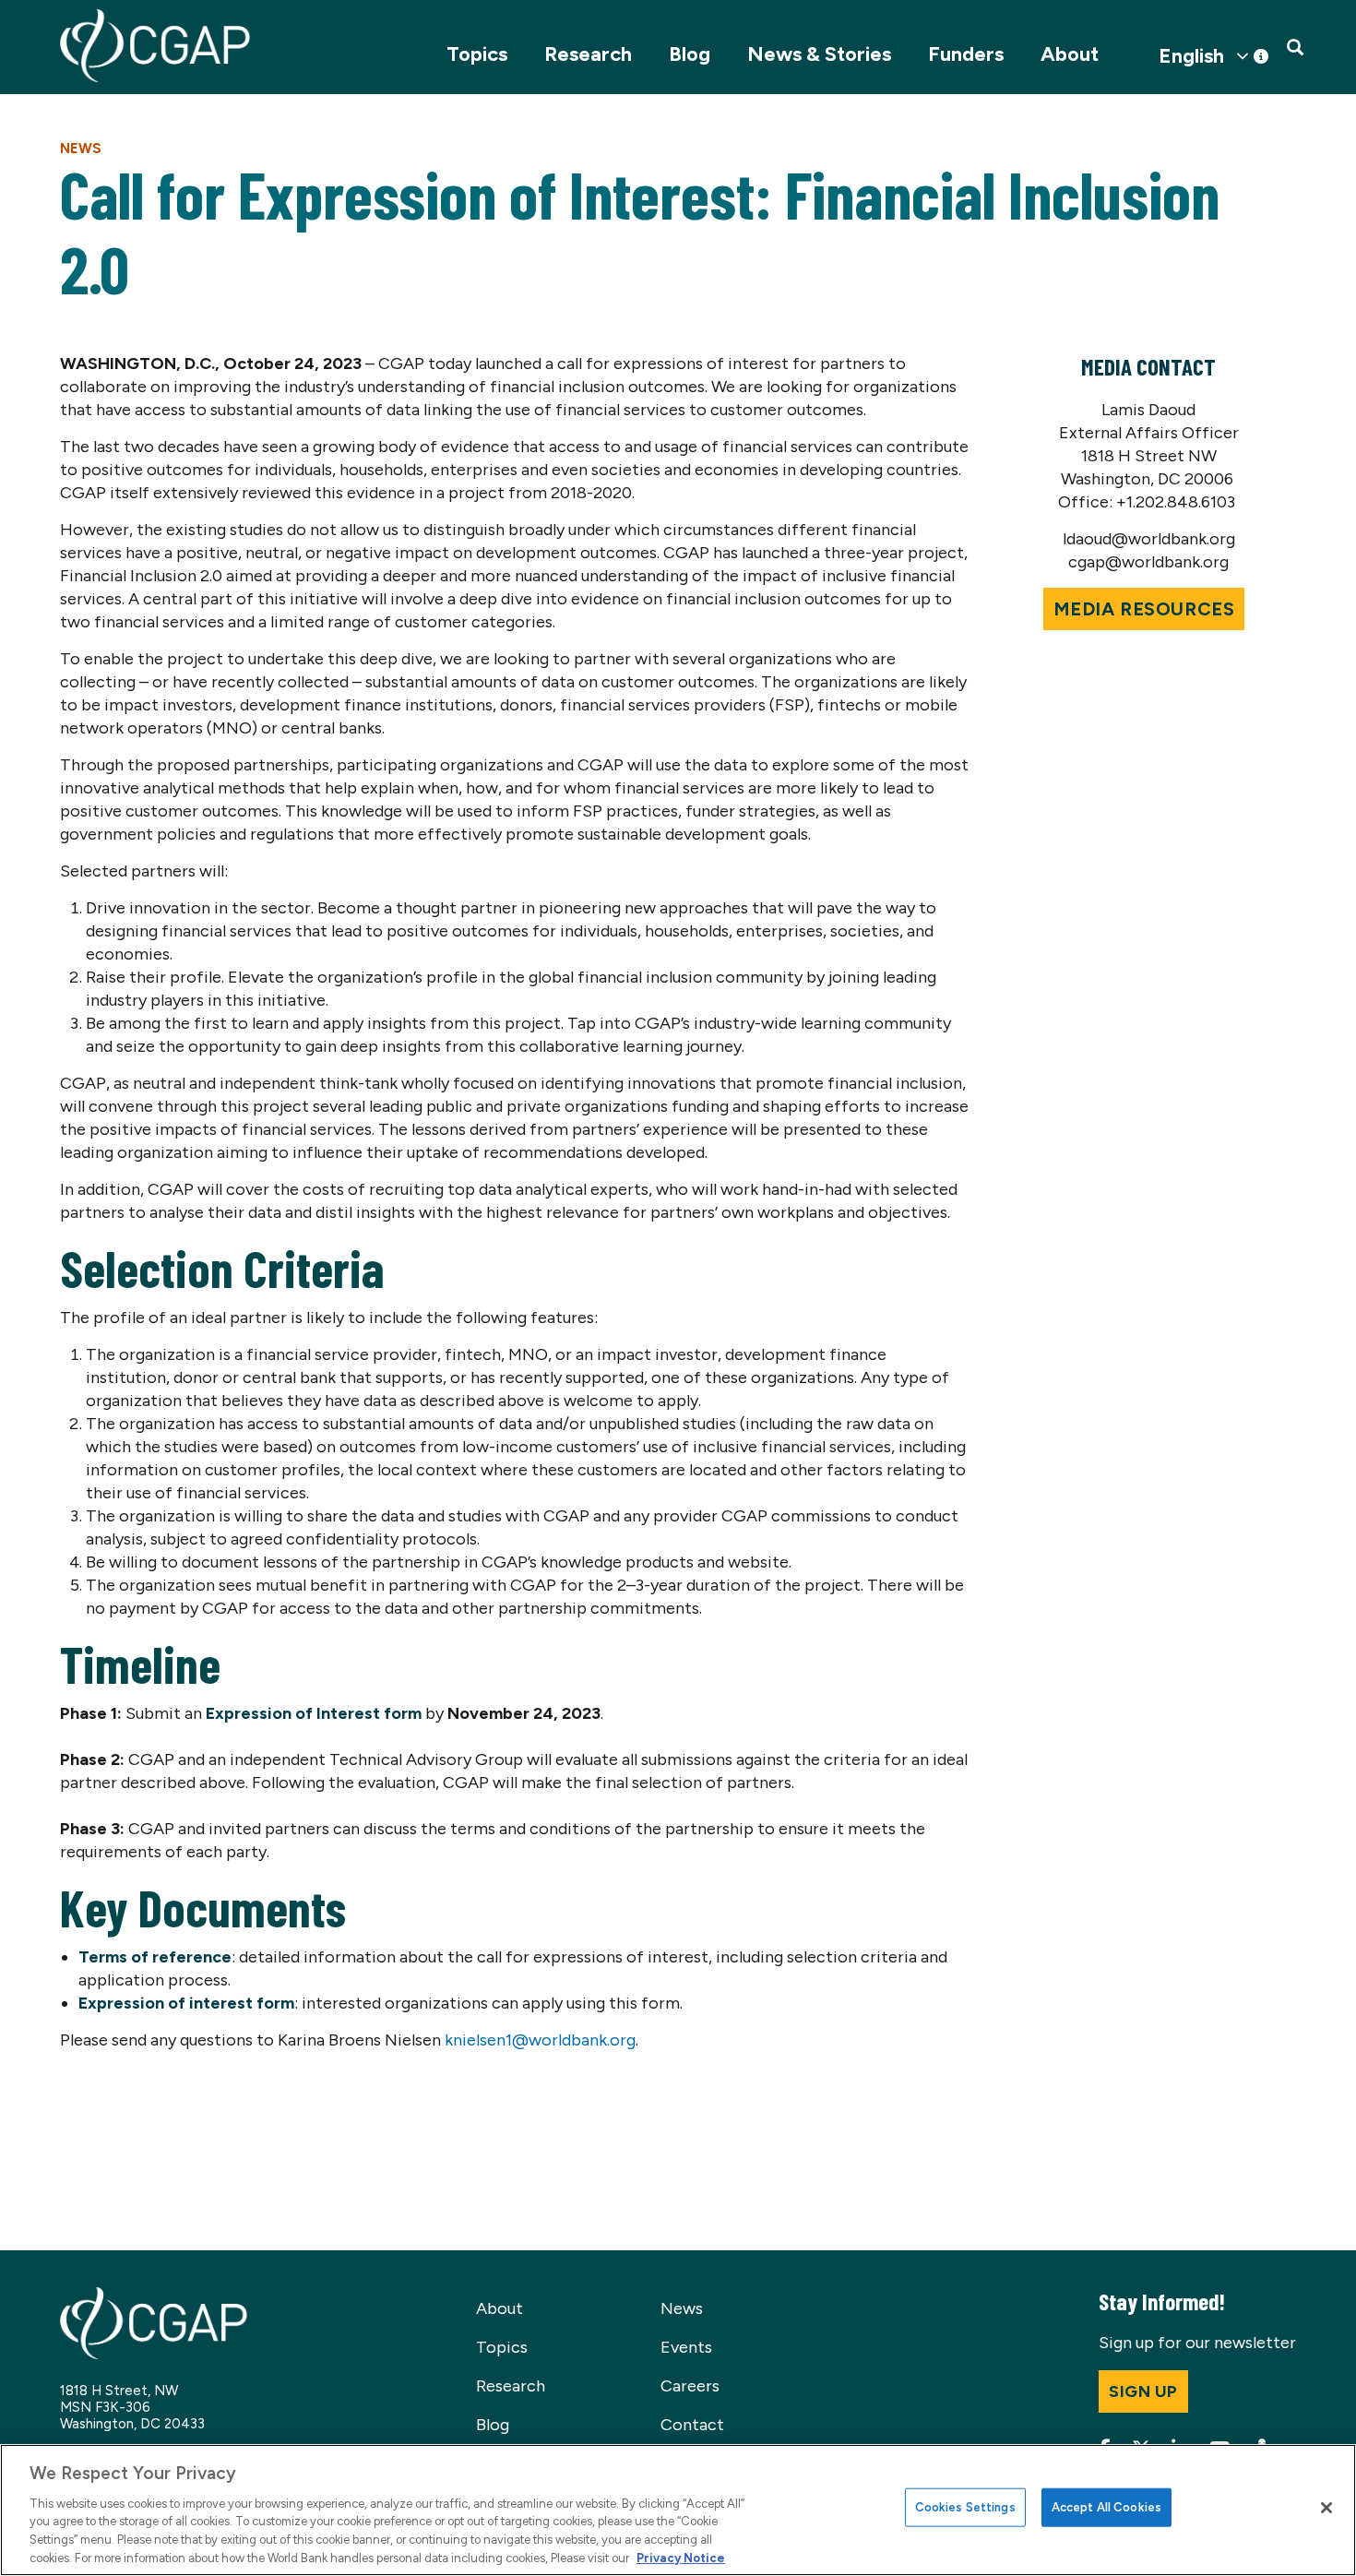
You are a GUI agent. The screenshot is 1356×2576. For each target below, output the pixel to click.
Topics (477, 54)
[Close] (1326, 2508)
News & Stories (819, 54)
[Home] (155, 46)
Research (588, 54)
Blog (690, 54)
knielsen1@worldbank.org (540, 2040)
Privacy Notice (681, 2557)
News (81, 149)
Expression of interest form (186, 2003)
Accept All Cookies (1106, 2507)
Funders (966, 54)
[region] (678, 2510)
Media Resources (1144, 609)
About (1070, 54)
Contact (692, 2425)
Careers (690, 2386)
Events (686, 2347)
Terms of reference (155, 1957)
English (1191, 56)
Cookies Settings (965, 2507)
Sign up (1143, 2391)
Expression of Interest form (314, 1713)
